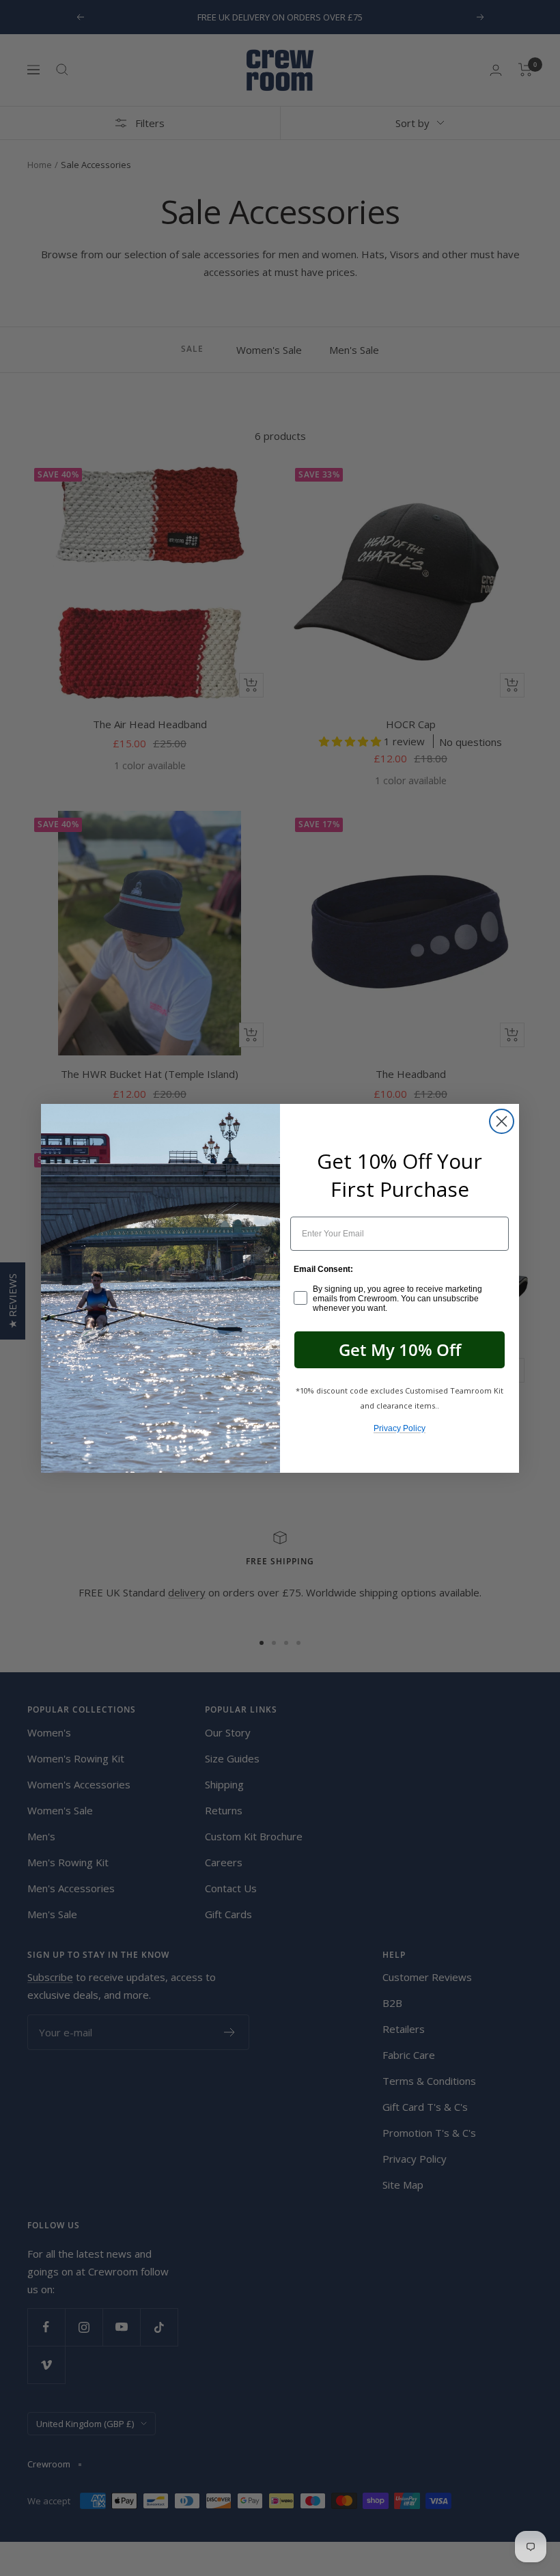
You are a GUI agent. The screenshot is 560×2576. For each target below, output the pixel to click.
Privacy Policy (400, 1428)
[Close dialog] (502, 1121)
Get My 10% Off (400, 1349)
